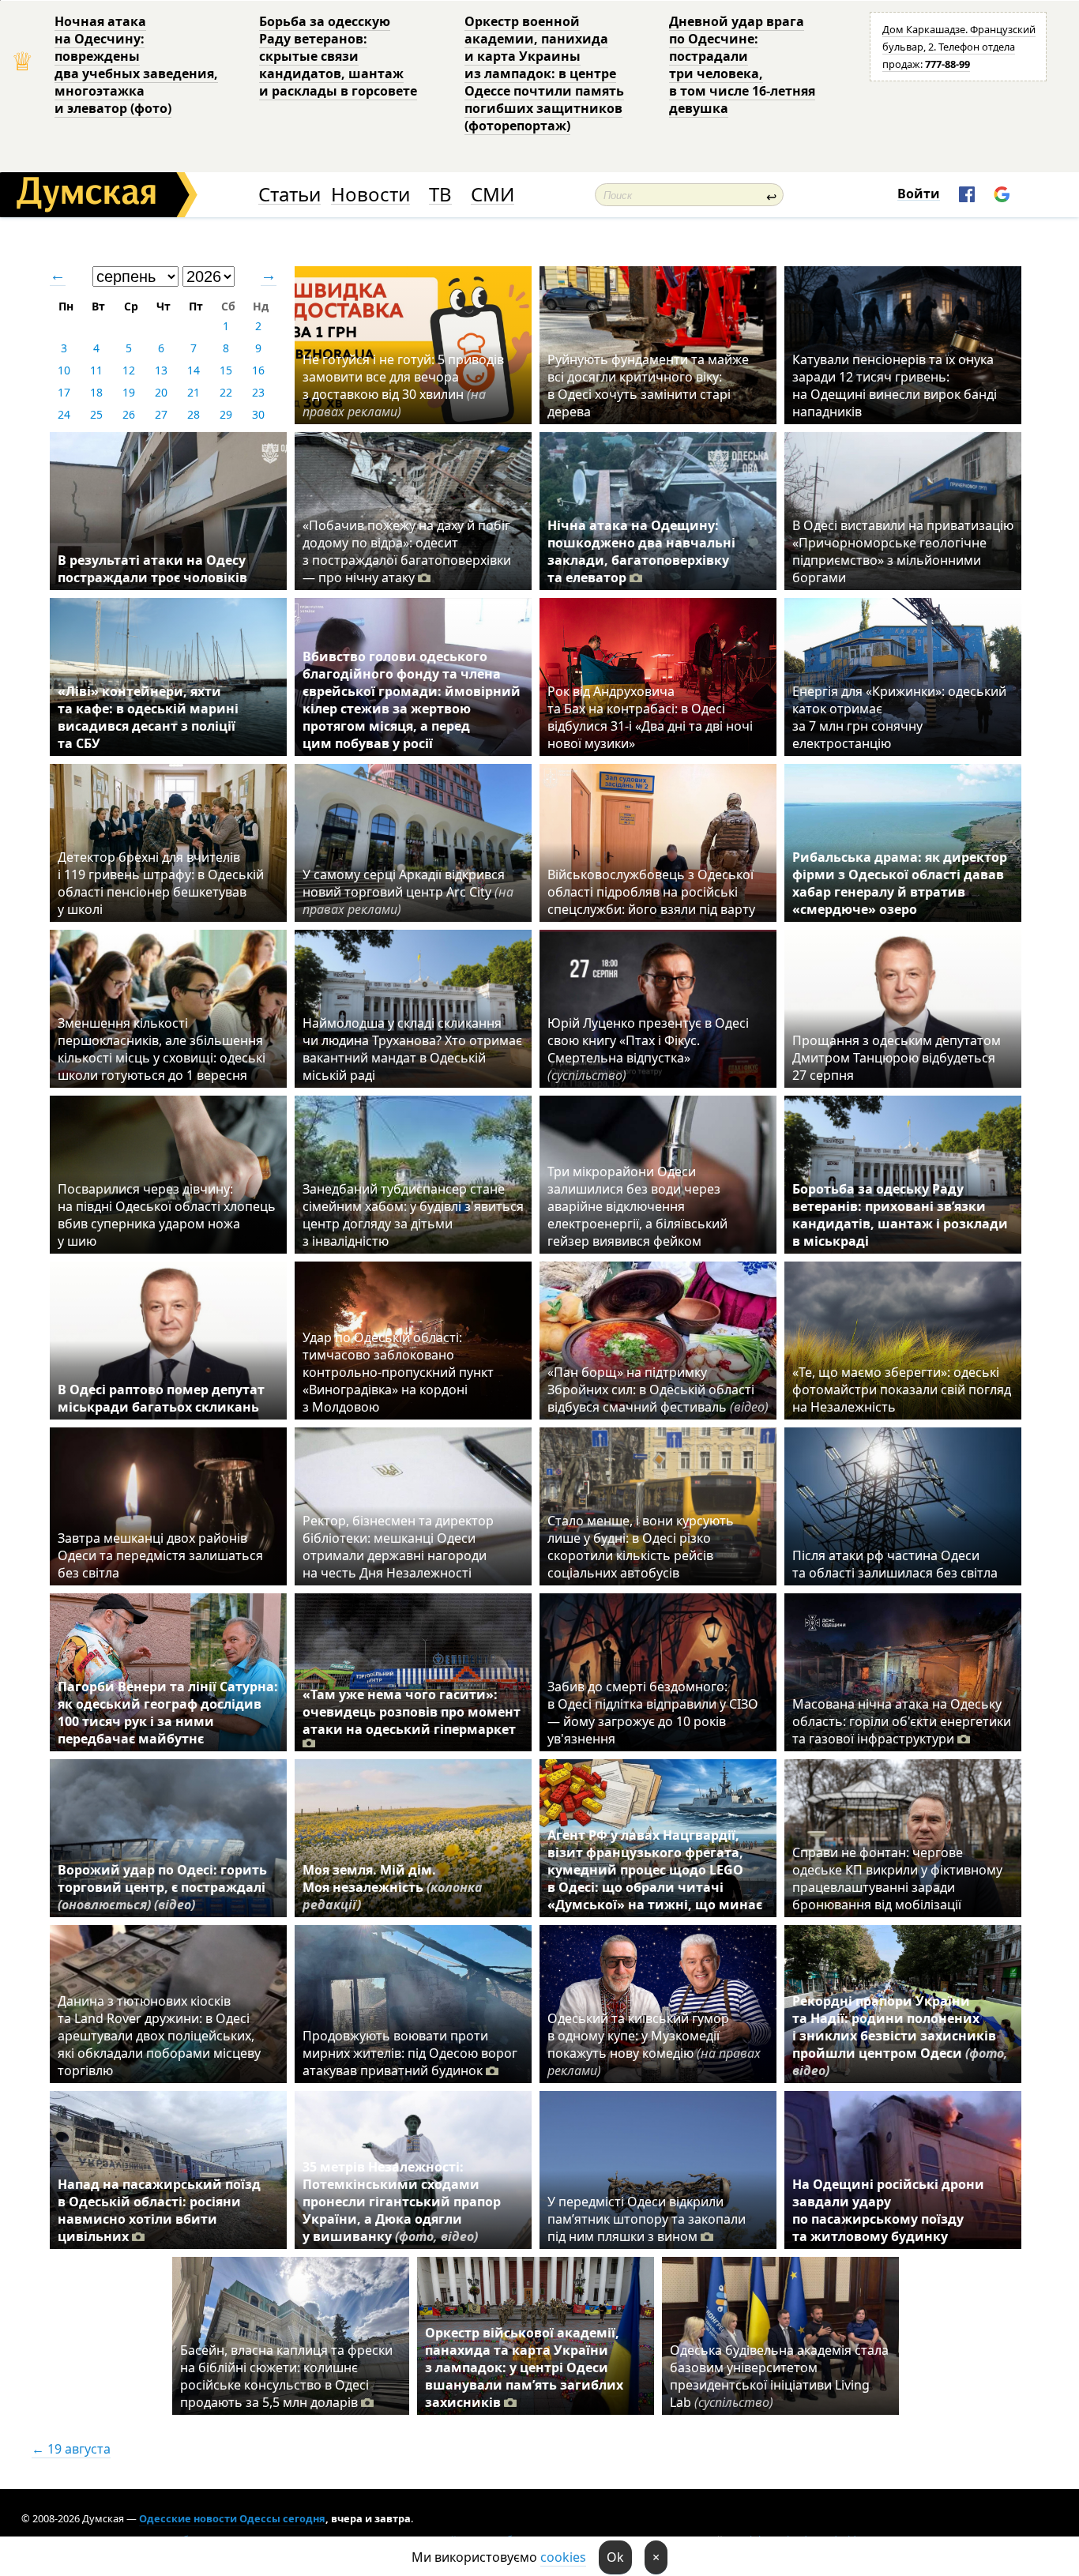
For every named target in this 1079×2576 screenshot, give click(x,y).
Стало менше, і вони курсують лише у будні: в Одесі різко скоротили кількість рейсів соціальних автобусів (641, 1547)
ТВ (440, 195)
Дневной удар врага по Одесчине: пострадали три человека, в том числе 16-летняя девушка (742, 65)
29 (226, 414)
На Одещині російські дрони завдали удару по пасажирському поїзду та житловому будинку (888, 2210)
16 (258, 370)
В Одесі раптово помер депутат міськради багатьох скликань (161, 1398)
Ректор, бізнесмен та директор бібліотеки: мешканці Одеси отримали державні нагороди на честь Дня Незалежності (398, 1547)
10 (64, 370)
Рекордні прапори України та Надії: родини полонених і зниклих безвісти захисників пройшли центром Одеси (900, 2036)
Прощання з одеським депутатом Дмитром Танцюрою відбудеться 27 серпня (897, 1058)
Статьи (289, 195)
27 (161, 414)
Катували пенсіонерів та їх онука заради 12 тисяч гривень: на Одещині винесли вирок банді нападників (895, 385)
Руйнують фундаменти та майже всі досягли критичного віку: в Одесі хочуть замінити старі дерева (648, 385)
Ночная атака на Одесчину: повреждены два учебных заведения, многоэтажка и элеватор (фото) (136, 65)
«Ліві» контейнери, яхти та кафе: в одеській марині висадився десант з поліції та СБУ (148, 717)
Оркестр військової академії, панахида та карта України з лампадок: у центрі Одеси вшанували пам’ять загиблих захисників (524, 2367)
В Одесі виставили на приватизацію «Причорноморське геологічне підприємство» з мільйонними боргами (903, 551)
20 (161, 392)
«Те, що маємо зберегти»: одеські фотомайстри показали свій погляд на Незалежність (902, 1390)
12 (129, 370)
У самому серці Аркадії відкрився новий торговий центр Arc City (408, 892)
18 (96, 392)
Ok (615, 2557)
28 (194, 414)
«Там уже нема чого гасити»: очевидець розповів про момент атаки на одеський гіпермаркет (412, 1712)
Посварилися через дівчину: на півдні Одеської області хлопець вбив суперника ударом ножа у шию (167, 1215)
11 (96, 370)
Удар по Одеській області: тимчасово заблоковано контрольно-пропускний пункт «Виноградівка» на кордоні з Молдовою (398, 1372)
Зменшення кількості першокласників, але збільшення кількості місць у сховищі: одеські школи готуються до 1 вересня (162, 1049)
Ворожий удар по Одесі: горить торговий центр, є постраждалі (162, 1887)
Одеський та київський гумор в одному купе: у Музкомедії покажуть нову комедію (654, 2044)
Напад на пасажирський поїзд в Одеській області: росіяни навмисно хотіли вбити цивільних (159, 2210)
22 (226, 392)
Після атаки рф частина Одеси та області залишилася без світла (895, 1564)
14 (194, 370)
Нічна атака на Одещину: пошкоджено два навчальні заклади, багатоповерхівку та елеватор (641, 551)
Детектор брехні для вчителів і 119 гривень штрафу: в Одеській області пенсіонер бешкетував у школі (161, 883)
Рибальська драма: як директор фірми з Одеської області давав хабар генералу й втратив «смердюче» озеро (900, 883)
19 (129, 392)
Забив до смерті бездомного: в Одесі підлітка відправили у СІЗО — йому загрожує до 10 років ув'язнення (653, 1713)
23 (258, 392)
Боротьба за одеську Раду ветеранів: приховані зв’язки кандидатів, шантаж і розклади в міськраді (900, 1215)
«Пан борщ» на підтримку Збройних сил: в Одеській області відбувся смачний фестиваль (658, 1390)
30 (258, 414)
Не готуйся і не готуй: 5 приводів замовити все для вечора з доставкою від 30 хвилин (403, 385)
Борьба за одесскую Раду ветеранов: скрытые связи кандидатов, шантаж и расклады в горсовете (338, 56)
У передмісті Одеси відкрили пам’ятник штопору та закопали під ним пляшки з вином (647, 2219)
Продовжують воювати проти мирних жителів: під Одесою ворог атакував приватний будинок (410, 2053)
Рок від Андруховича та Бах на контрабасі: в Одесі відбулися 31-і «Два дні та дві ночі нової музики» (650, 717)
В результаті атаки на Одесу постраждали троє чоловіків (152, 569)
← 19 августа (71, 2449)
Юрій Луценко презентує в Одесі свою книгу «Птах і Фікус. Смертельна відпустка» (648, 1049)
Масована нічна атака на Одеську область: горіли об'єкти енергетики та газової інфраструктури (902, 1721)
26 (129, 414)
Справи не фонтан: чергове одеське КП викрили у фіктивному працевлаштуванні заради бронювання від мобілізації (897, 1878)
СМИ (493, 195)
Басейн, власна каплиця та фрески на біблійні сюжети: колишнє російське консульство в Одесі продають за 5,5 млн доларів (286, 2376)
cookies (563, 2557)
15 (226, 370)
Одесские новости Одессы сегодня (232, 2518)
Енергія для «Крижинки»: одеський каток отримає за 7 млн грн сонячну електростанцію (899, 717)
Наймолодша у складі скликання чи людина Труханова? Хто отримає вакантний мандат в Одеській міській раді (412, 1049)
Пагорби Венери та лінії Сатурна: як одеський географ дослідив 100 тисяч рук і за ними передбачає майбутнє (168, 1713)
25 (96, 414)
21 (194, 392)
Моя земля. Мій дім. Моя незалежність (393, 1887)
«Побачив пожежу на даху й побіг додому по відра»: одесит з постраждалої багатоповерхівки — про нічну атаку (407, 551)
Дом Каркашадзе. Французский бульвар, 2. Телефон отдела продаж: (959, 47)
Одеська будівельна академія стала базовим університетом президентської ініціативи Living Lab (779, 2376)
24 (64, 414)
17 (64, 392)
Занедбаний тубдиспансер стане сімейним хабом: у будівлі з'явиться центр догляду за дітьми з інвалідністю (413, 1215)
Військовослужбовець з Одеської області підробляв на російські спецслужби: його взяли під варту (651, 892)
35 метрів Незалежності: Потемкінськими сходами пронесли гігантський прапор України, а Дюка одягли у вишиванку (402, 2202)
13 (161, 370)
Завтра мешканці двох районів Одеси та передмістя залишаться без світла (160, 1555)
